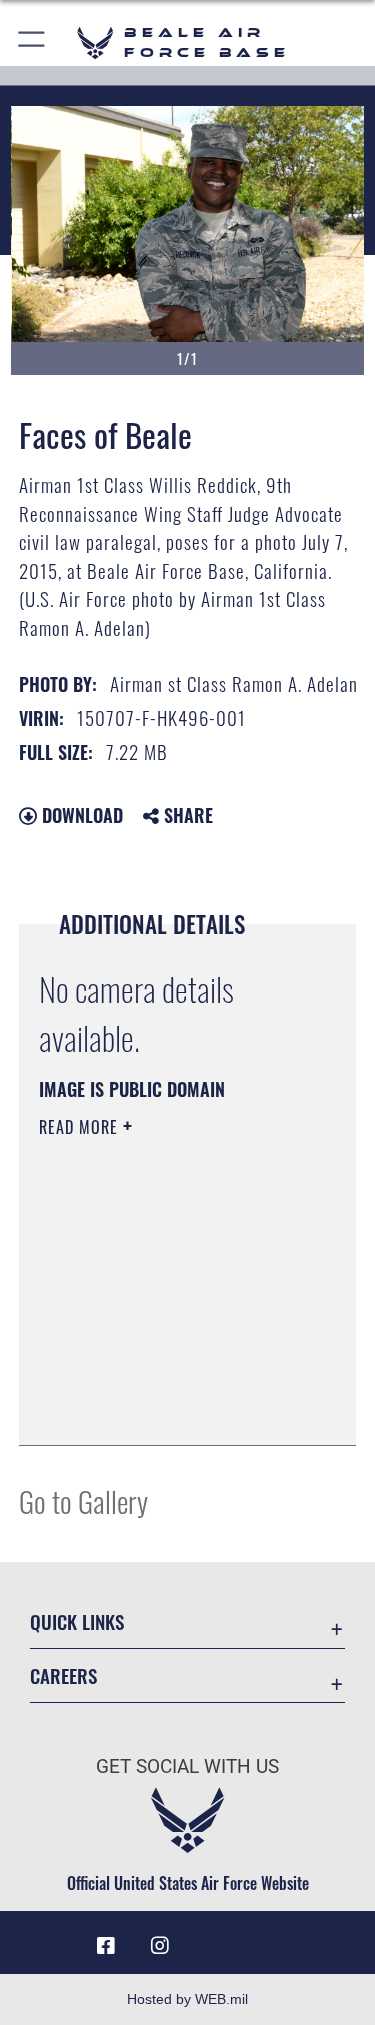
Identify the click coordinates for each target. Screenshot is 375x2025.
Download (80, 815)
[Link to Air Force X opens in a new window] (269, 1938)
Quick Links (77, 1621)
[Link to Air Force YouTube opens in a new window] (215, 1938)
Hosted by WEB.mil (187, 1999)
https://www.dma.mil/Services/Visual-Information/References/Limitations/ (160, 1380)
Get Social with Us (187, 1766)
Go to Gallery (83, 1500)
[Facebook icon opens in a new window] (106, 1946)
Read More (81, 1127)
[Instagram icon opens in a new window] (160, 1946)
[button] (32, 42)
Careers (63, 1675)
